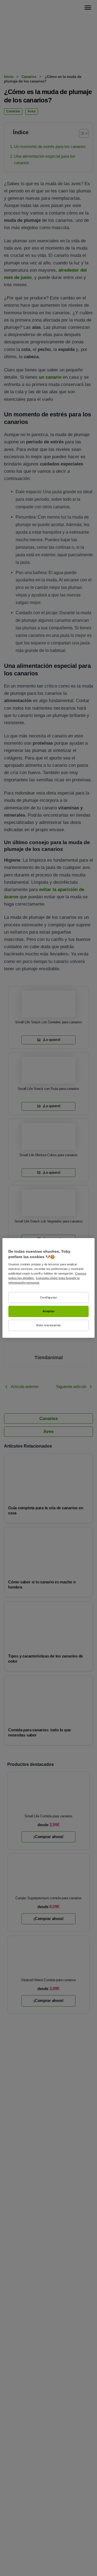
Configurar (49, 1297)
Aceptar (49, 1311)
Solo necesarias (48, 1325)
